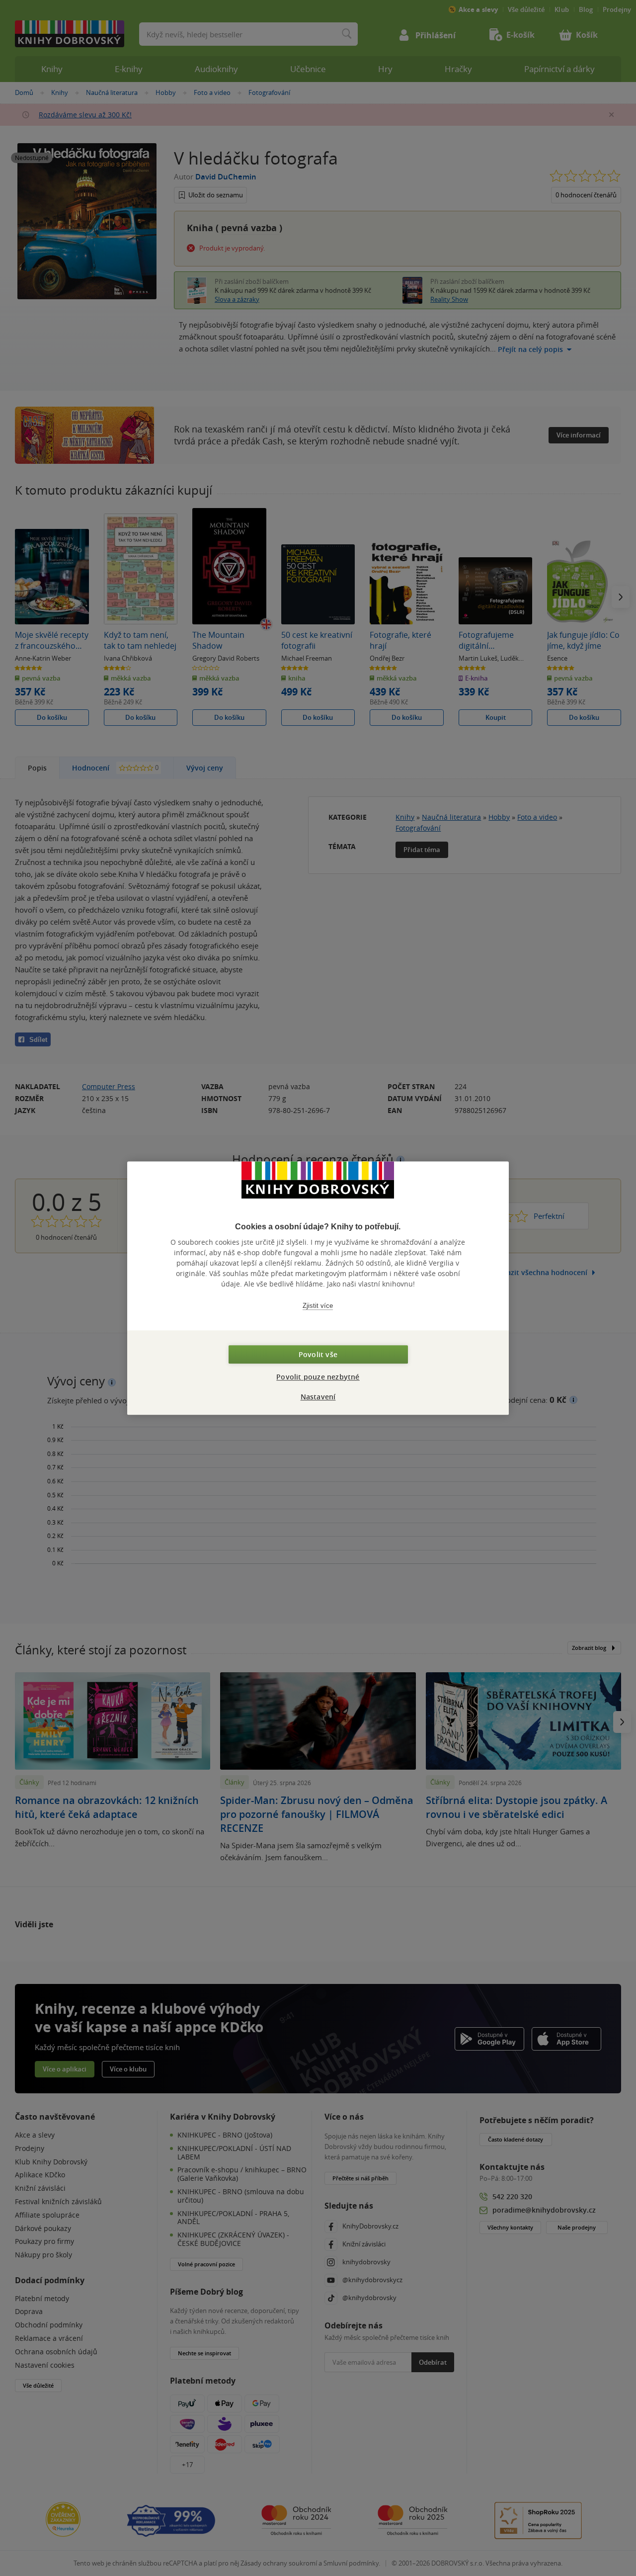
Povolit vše (318, 1354)
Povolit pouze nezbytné (318, 1377)
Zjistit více (318, 1306)
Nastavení (318, 1397)
